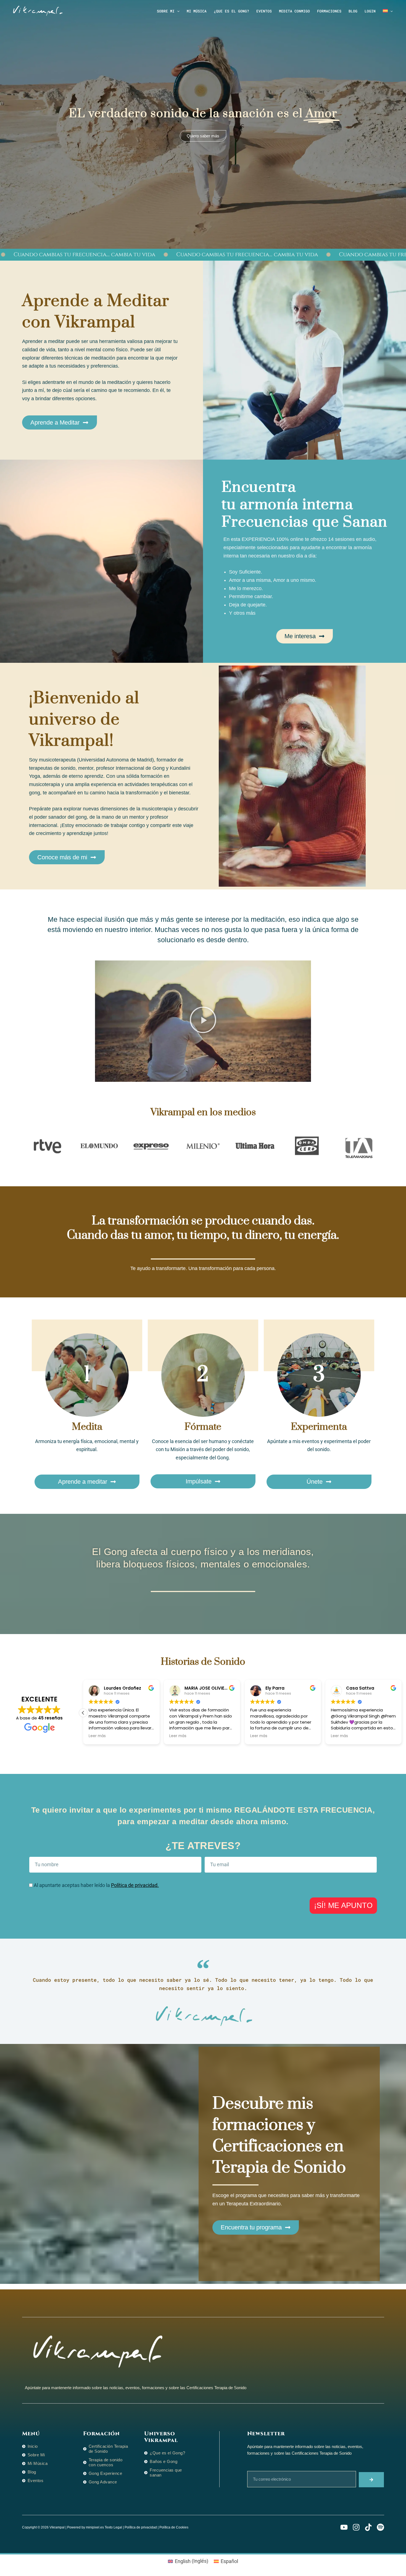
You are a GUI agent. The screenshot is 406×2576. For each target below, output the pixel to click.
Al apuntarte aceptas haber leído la (96, 1885)
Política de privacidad (141, 2527)
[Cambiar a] (388, 11)
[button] (177, 11)
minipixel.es (95, 2527)
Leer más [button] (178, 1736)
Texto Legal (113, 2527)
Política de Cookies (174, 2527)
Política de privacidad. (135, 1885)
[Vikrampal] (37, 10)
